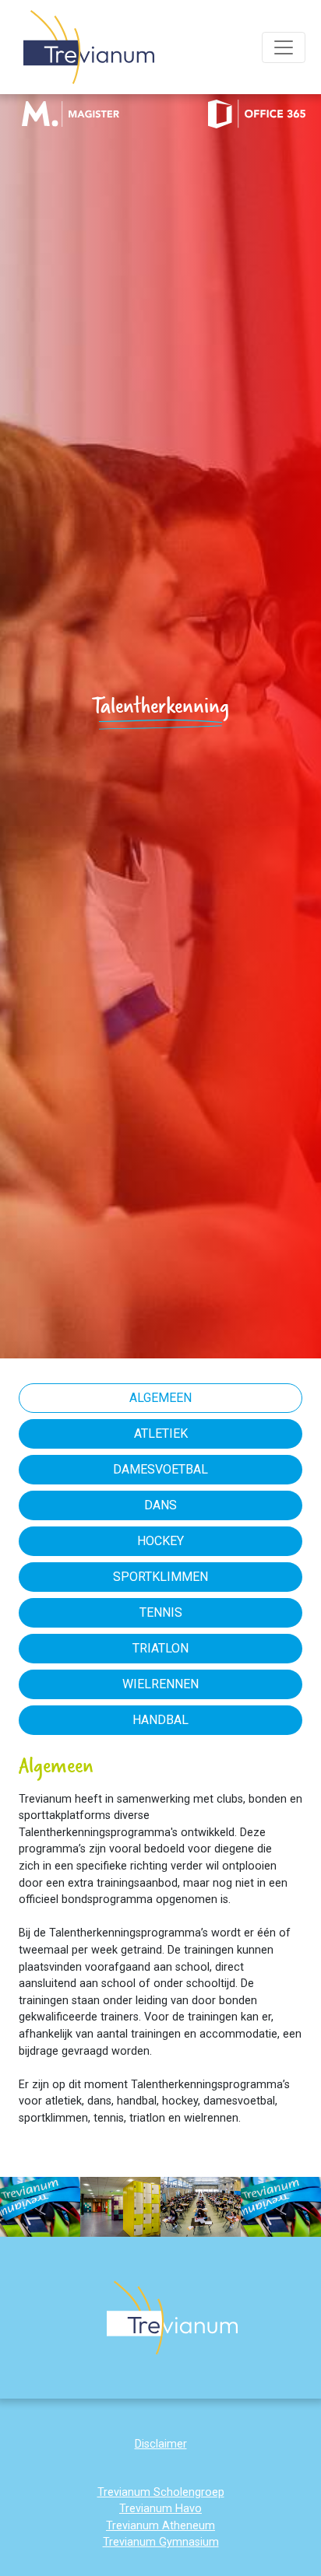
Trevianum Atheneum (160, 2526)
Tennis (161, 1612)
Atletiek (161, 1433)
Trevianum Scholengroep (161, 2492)
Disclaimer (161, 2444)
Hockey (160, 1541)
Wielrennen (160, 1684)
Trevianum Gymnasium (161, 2542)
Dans (160, 1505)
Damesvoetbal (160, 1469)
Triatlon (160, 1648)
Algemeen (160, 1398)
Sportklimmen (160, 1577)
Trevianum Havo (160, 2509)
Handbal (160, 1720)
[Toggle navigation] (284, 47)
